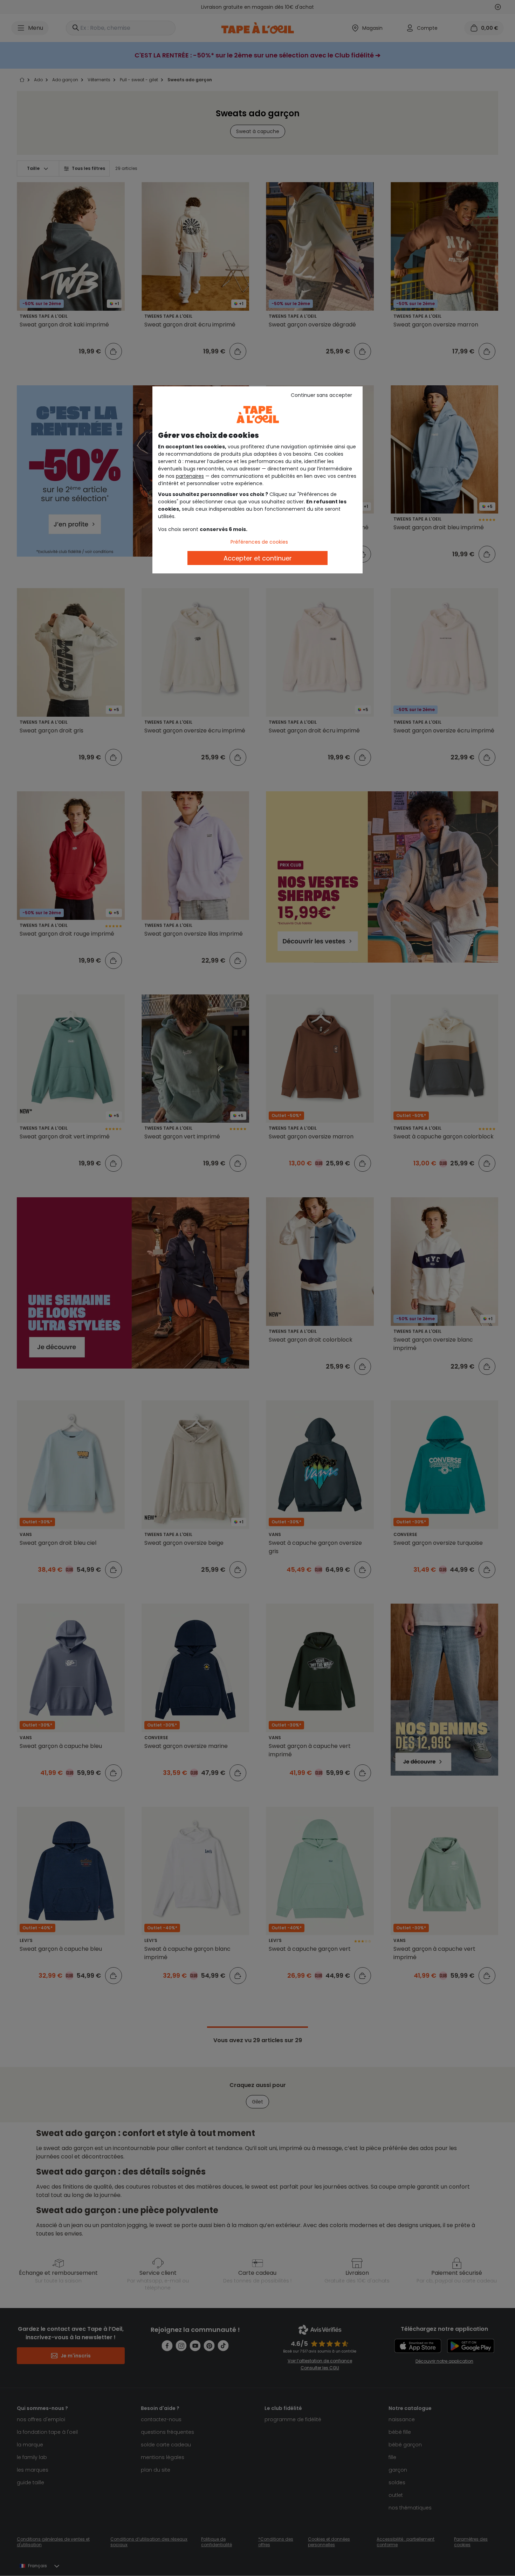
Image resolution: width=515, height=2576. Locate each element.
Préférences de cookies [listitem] (259, 542)
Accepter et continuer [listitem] (258, 558)
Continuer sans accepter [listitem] (321, 395)
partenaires (190, 476)
